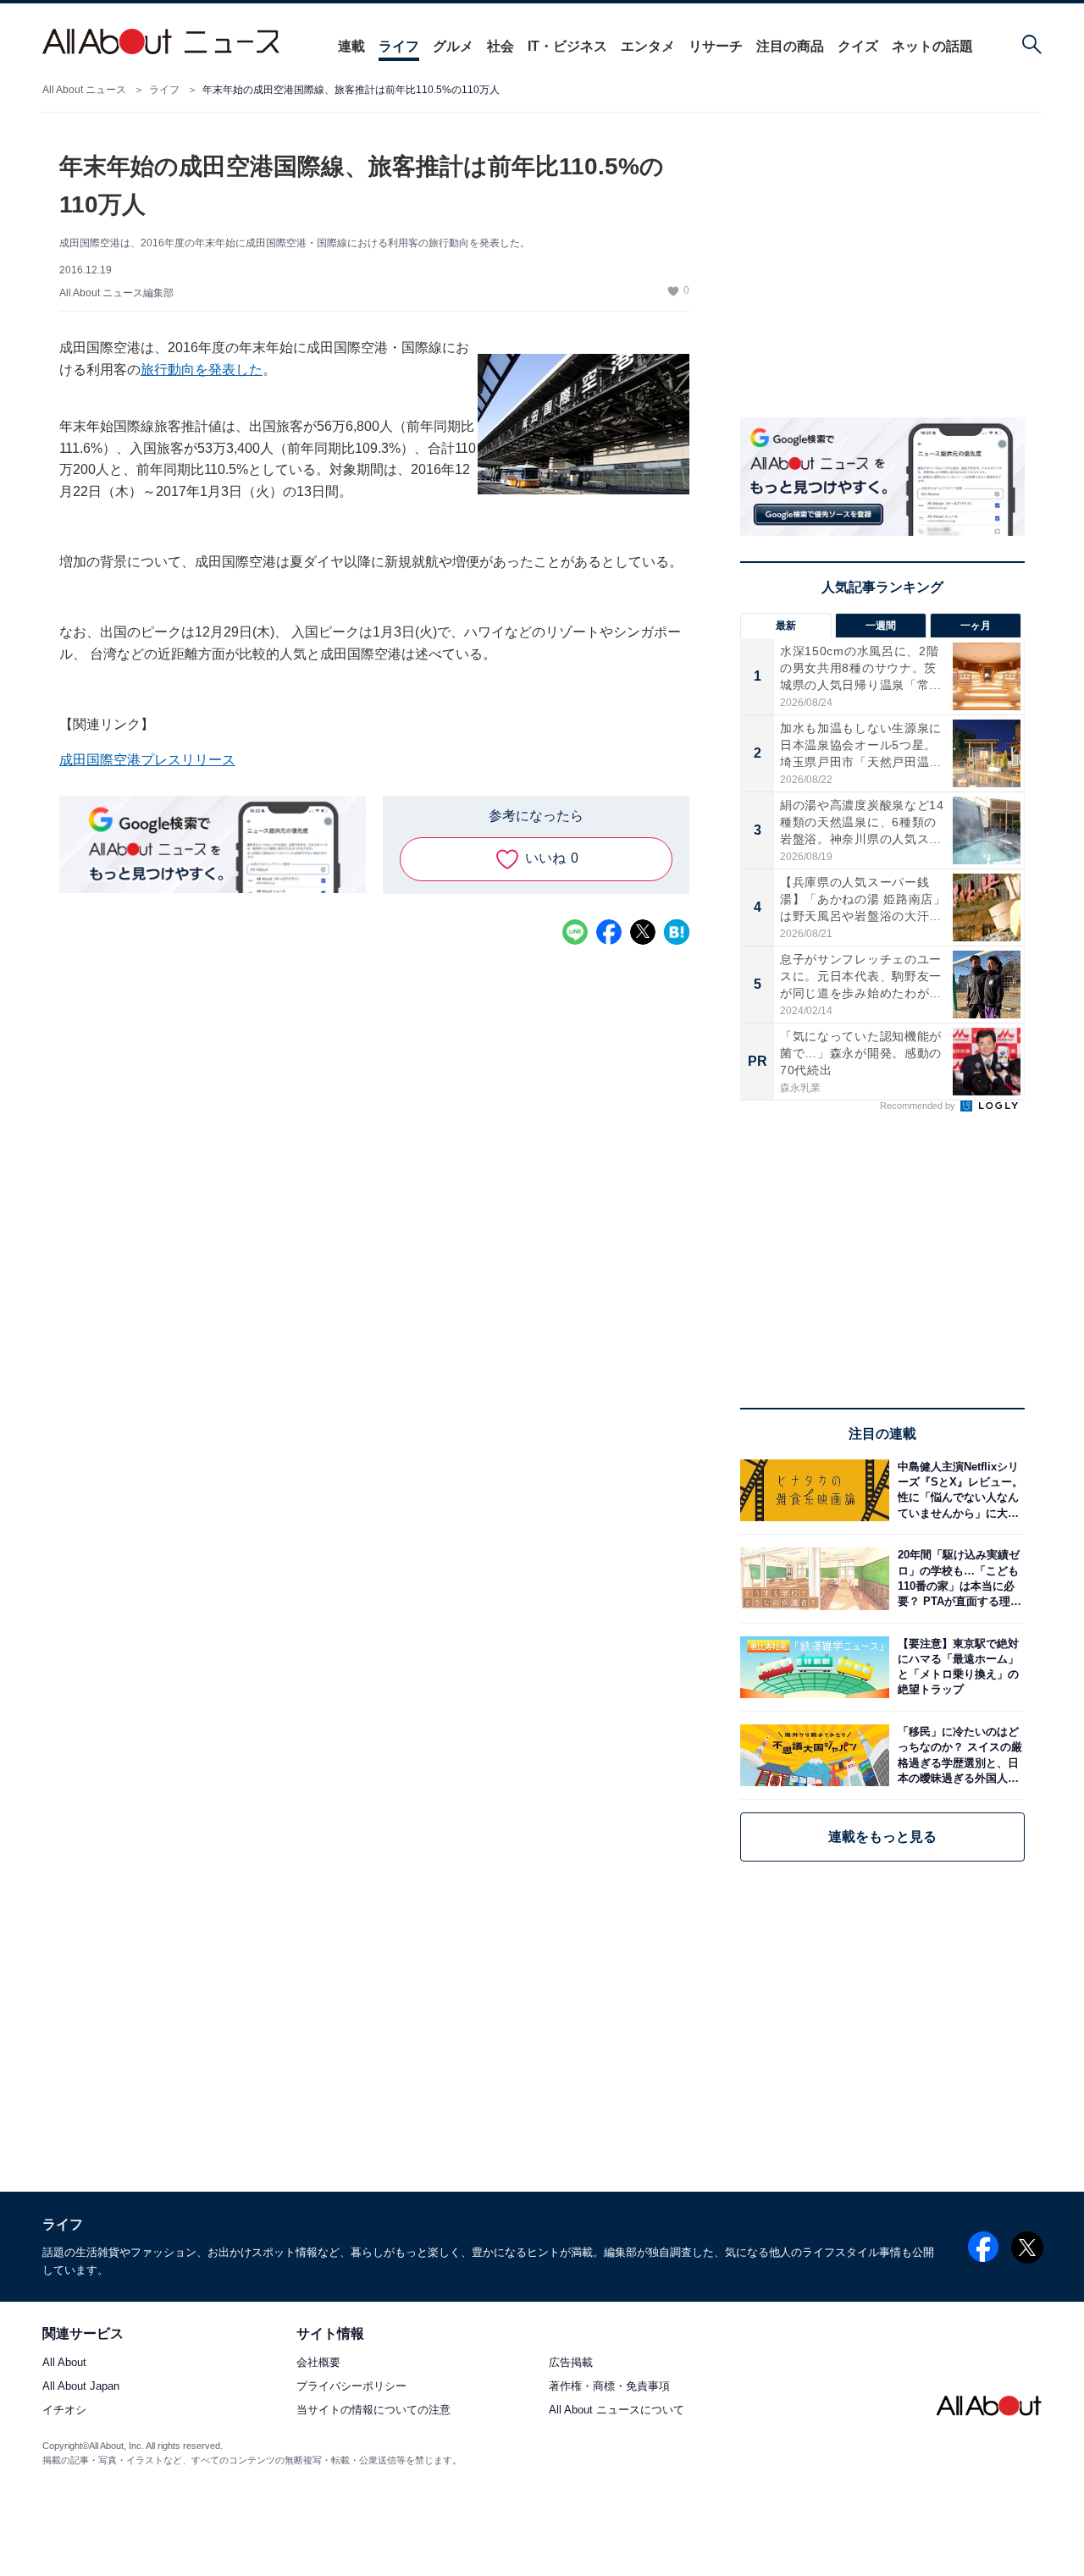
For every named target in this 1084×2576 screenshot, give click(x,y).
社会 (501, 46)
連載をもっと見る (882, 1837)
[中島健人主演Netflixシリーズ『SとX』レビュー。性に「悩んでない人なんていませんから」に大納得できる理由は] (957, 1490)
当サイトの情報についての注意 (373, 2411)
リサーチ (716, 46)
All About (64, 2363)
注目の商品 (790, 46)
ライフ (399, 46)
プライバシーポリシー (351, 2387)
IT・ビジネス (567, 46)
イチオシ (64, 2411)
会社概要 (318, 2363)
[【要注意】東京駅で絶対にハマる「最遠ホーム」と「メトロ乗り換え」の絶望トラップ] (957, 1667)
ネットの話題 (932, 46)
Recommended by (919, 1106)
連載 (351, 46)
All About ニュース (84, 90)
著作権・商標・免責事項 (609, 2387)
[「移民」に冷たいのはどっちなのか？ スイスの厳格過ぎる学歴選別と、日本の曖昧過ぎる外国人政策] (957, 1755)
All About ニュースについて (617, 2411)
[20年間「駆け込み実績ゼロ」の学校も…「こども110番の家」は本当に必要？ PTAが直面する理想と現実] (957, 1578)
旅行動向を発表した (202, 370)
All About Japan (81, 2387)
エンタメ (648, 46)
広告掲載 (571, 2363)
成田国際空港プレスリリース (147, 760)
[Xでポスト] (643, 932)
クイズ (858, 46)
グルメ (453, 46)
